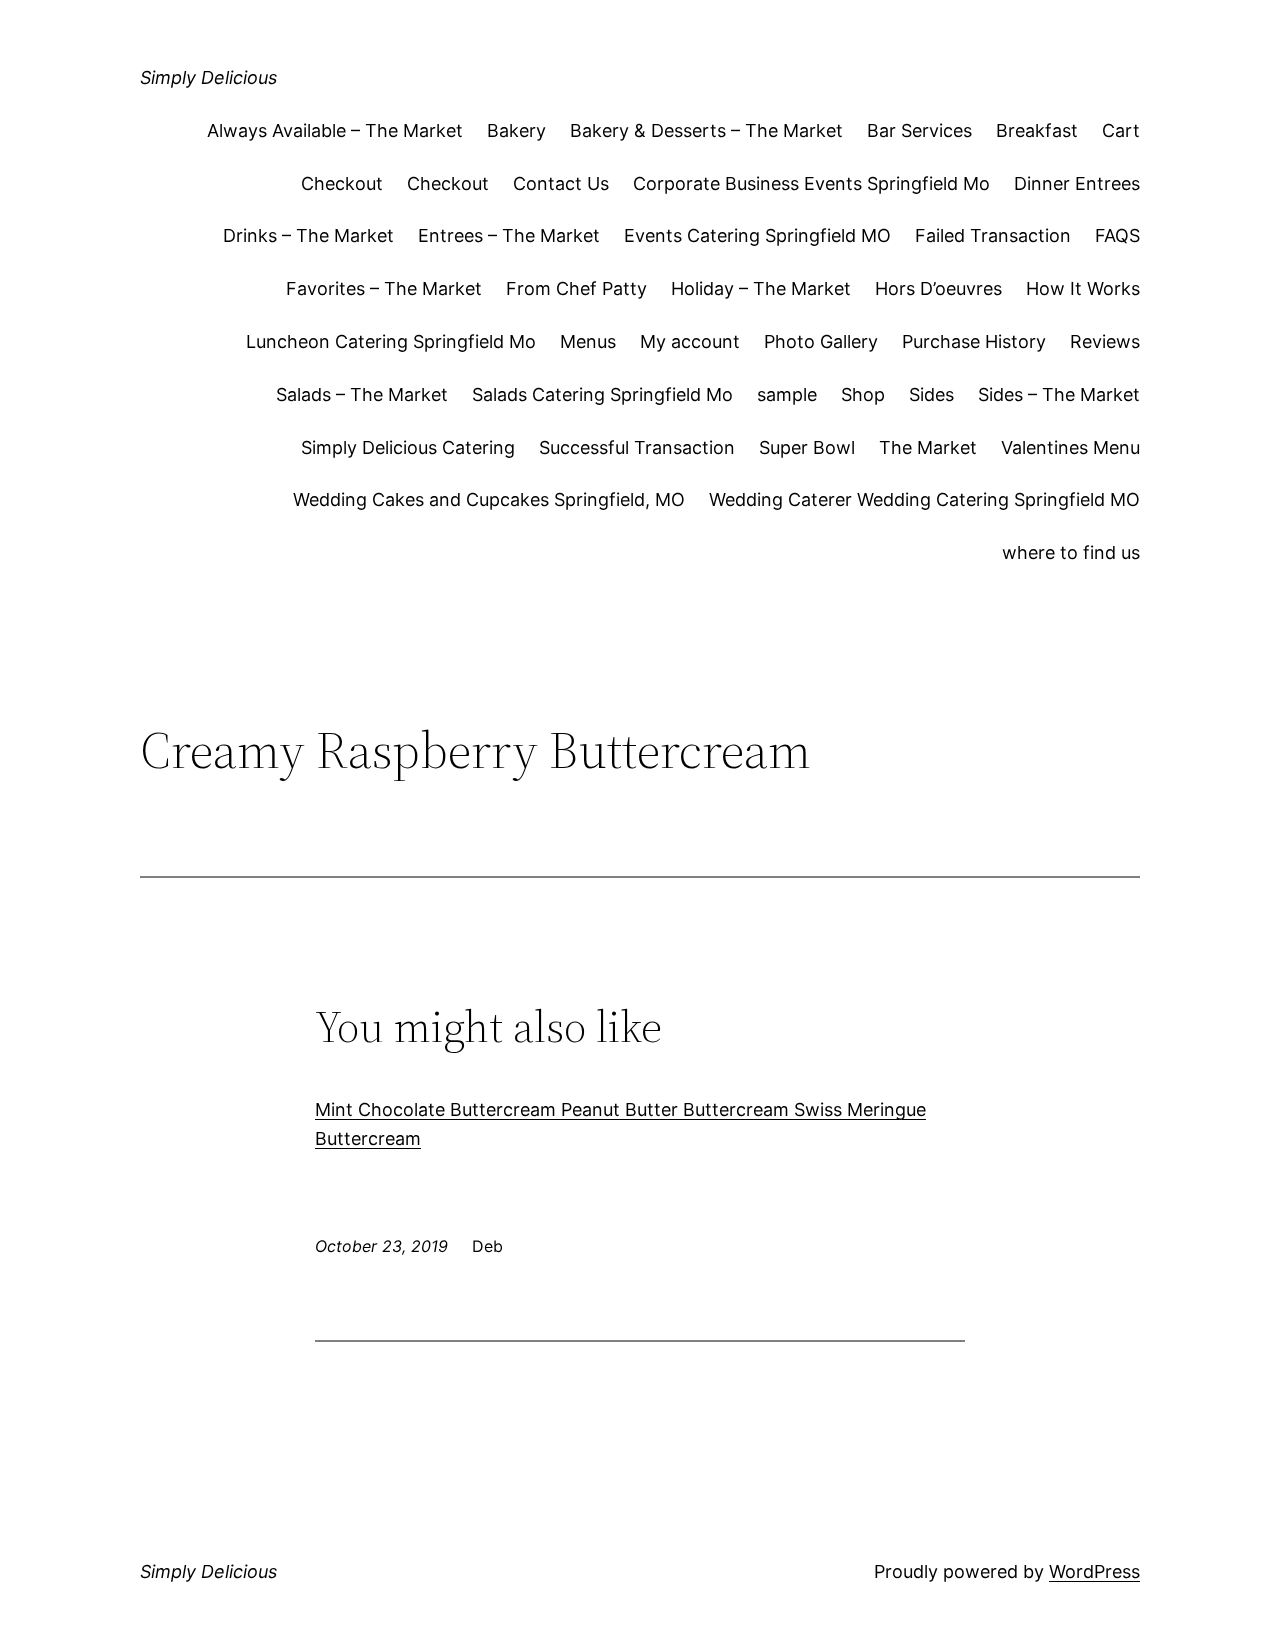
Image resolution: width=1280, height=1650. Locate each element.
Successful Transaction (637, 447)
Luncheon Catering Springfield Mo (391, 341)
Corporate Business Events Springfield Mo (811, 183)
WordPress (1094, 1571)
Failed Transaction (993, 235)
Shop (863, 394)
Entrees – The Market (509, 235)
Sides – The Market (1059, 394)
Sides (931, 394)
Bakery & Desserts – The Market (706, 130)
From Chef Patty (576, 288)
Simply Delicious (208, 77)
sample (787, 394)
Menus (588, 341)
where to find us (1071, 552)
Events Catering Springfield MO (757, 235)
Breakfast (1037, 130)
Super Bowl (807, 447)
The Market (928, 447)
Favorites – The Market (384, 288)
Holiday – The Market (761, 288)
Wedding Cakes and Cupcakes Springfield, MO (489, 499)
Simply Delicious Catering (408, 447)
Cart (1121, 130)
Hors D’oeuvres (938, 288)
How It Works (1083, 288)
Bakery (516, 130)
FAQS (1117, 235)
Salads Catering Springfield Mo (602, 394)
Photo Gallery (821, 341)
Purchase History (974, 341)
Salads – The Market (362, 394)
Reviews (1105, 341)
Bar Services (919, 130)
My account (690, 341)
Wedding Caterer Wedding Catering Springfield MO (924, 499)
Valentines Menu (1070, 447)
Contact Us (561, 183)
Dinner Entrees (1077, 183)
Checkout (342, 183)
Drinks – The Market (308, 235)
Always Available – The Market (335, 130)
